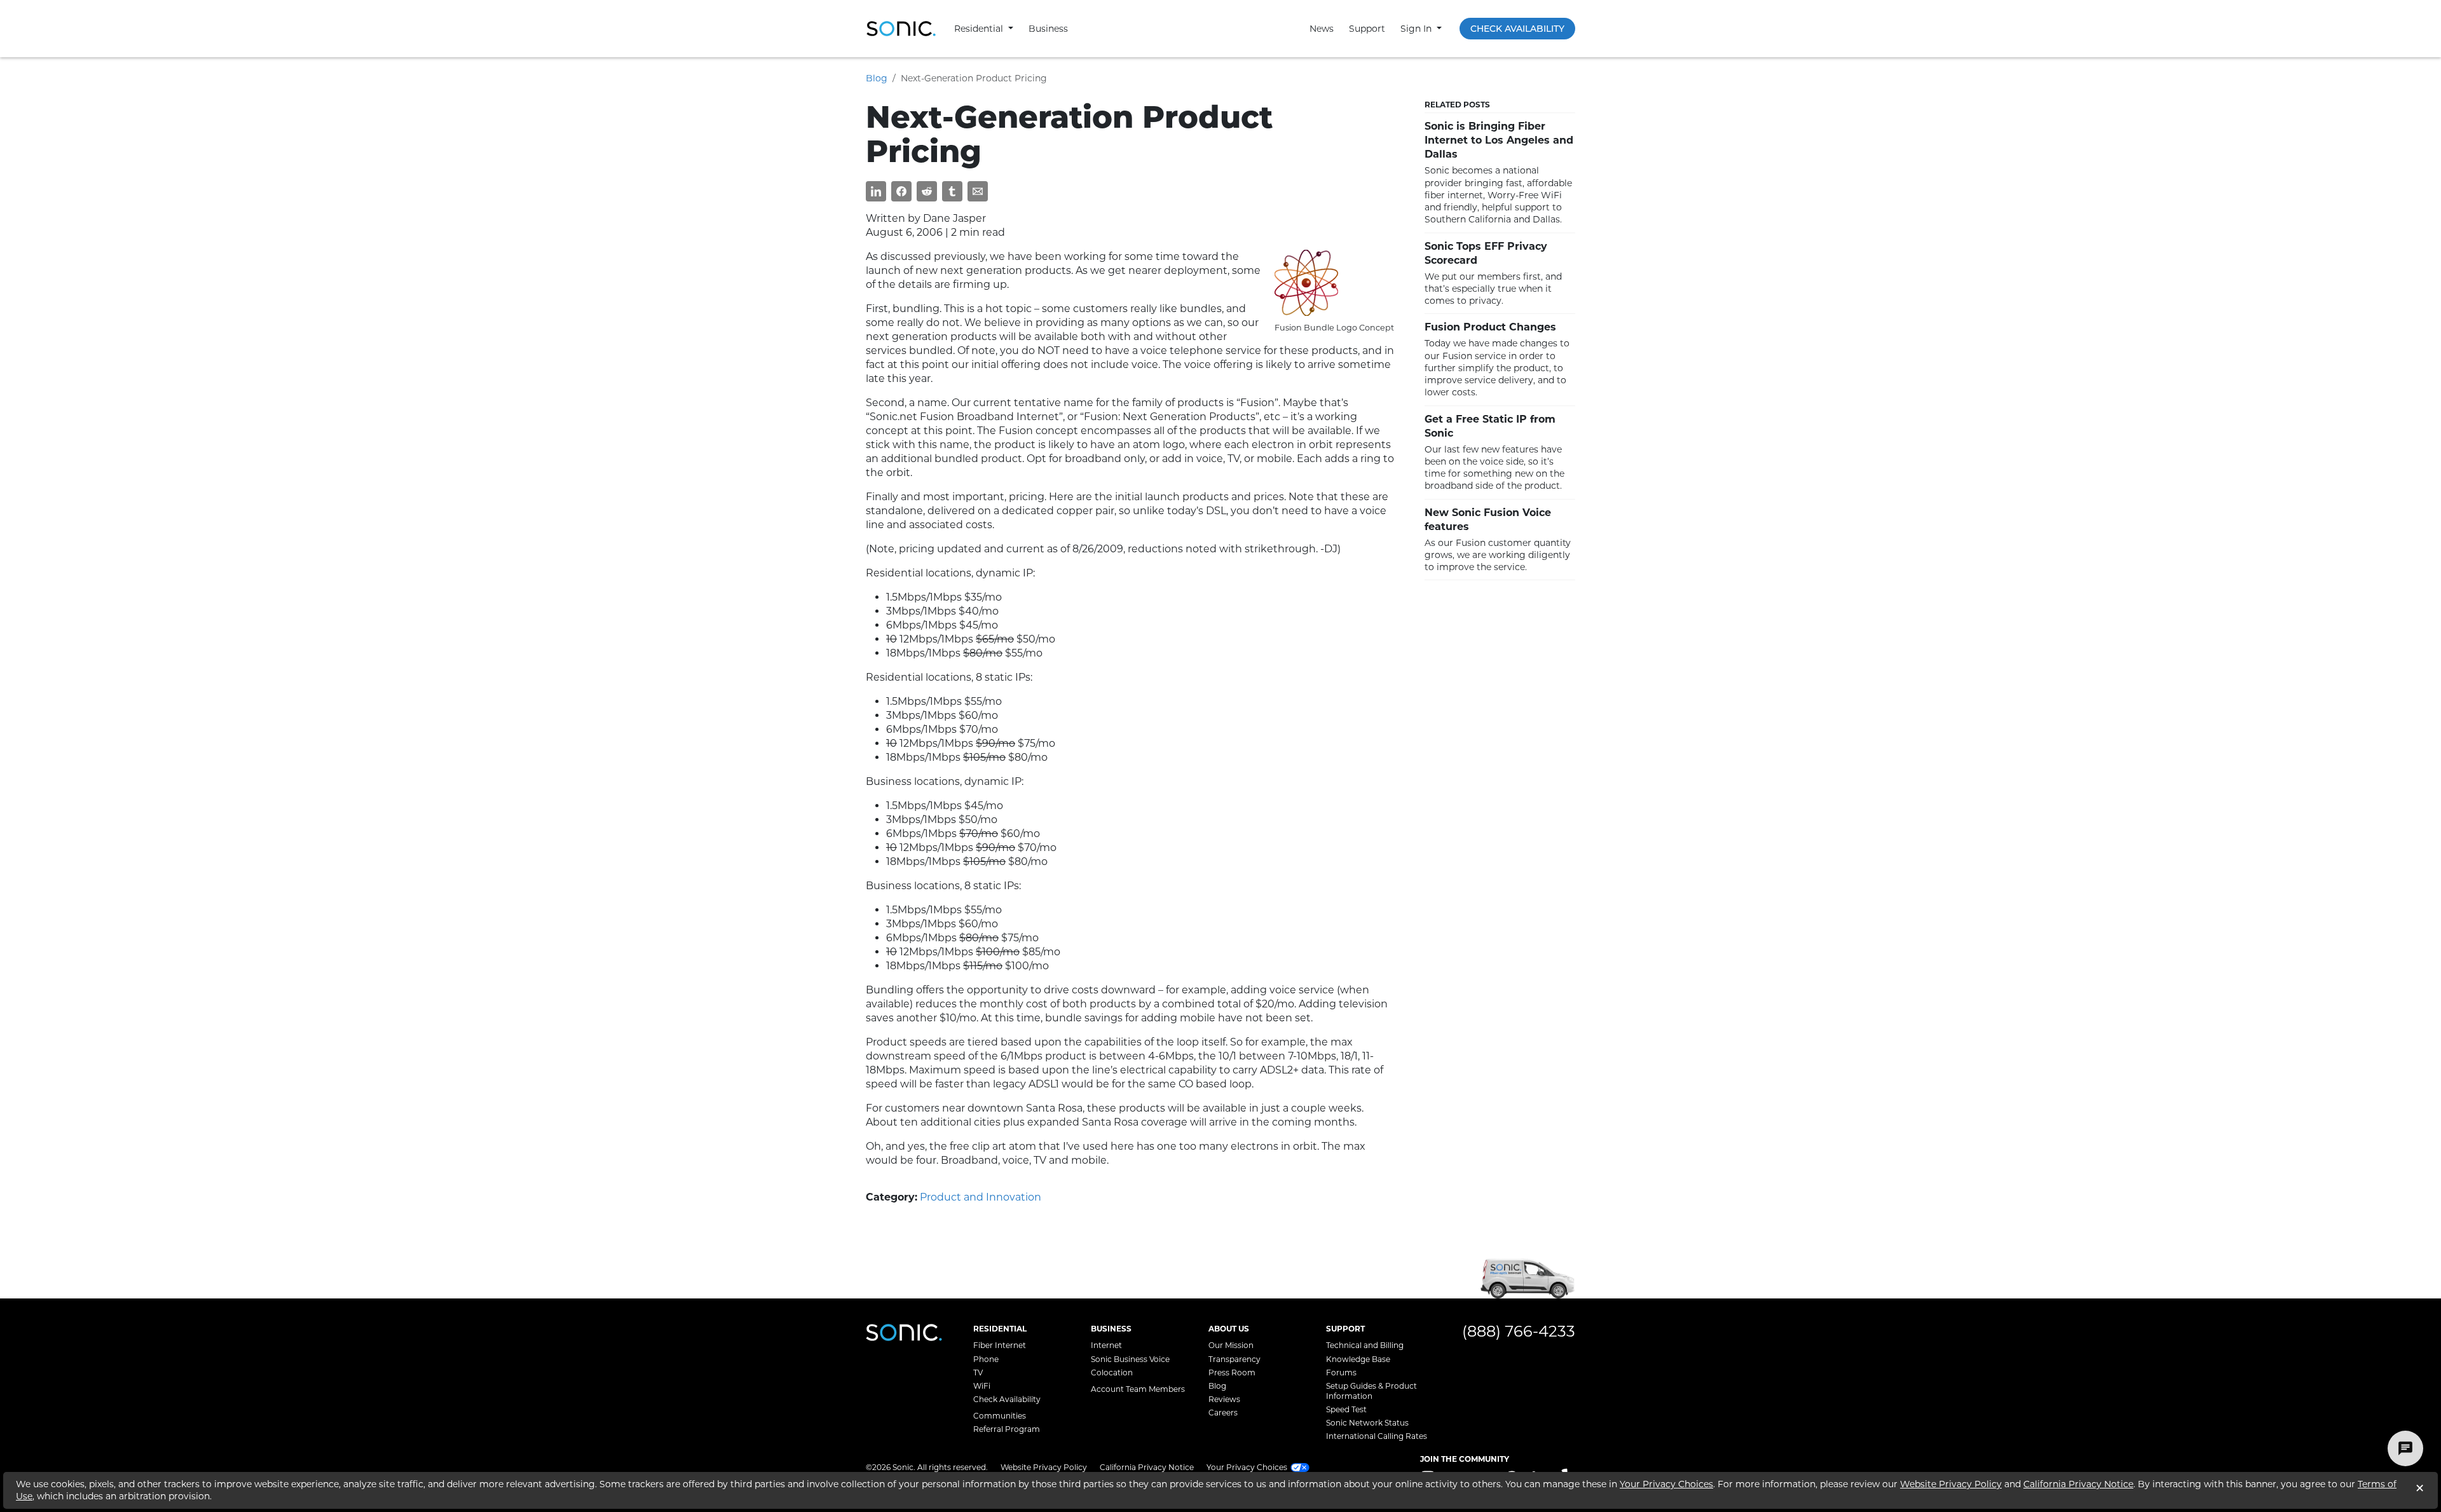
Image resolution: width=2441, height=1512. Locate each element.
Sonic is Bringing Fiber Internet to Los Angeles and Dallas (1499, 140)
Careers (1223, 1413)
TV (978, 1372)
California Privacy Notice (1147, 1467)
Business (1048, 29)
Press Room (1232, 1372)
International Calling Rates (1377, 1436)
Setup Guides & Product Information (1371, 1391)
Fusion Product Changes (1490, 327)
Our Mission (1231, 1345)
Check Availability (1517, 29)
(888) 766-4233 (1519, 1331)
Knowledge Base (1358, 1359)
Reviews (1224, 1399)
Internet (1106, 1345)
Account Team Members (1138, 1389)
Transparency (1234, 1359)
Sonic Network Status (1367, 1423)
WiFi (982, 1386)
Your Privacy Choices (1666, 1484)
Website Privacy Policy (1044, 1467)
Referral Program (1007, 1429)
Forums (1341, 1372)
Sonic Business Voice (1130, 1359)
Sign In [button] (1417, 29)
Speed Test (1346, 1409)
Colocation (1112, 1372)
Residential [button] (980, 29)
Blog (877, 78)
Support (1367, 29)
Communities (1000, 1416)
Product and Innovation (981, 1197)
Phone (986, 1359)
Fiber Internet (1000, 1345)
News (1322, 29)
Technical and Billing (1365, 1345)
